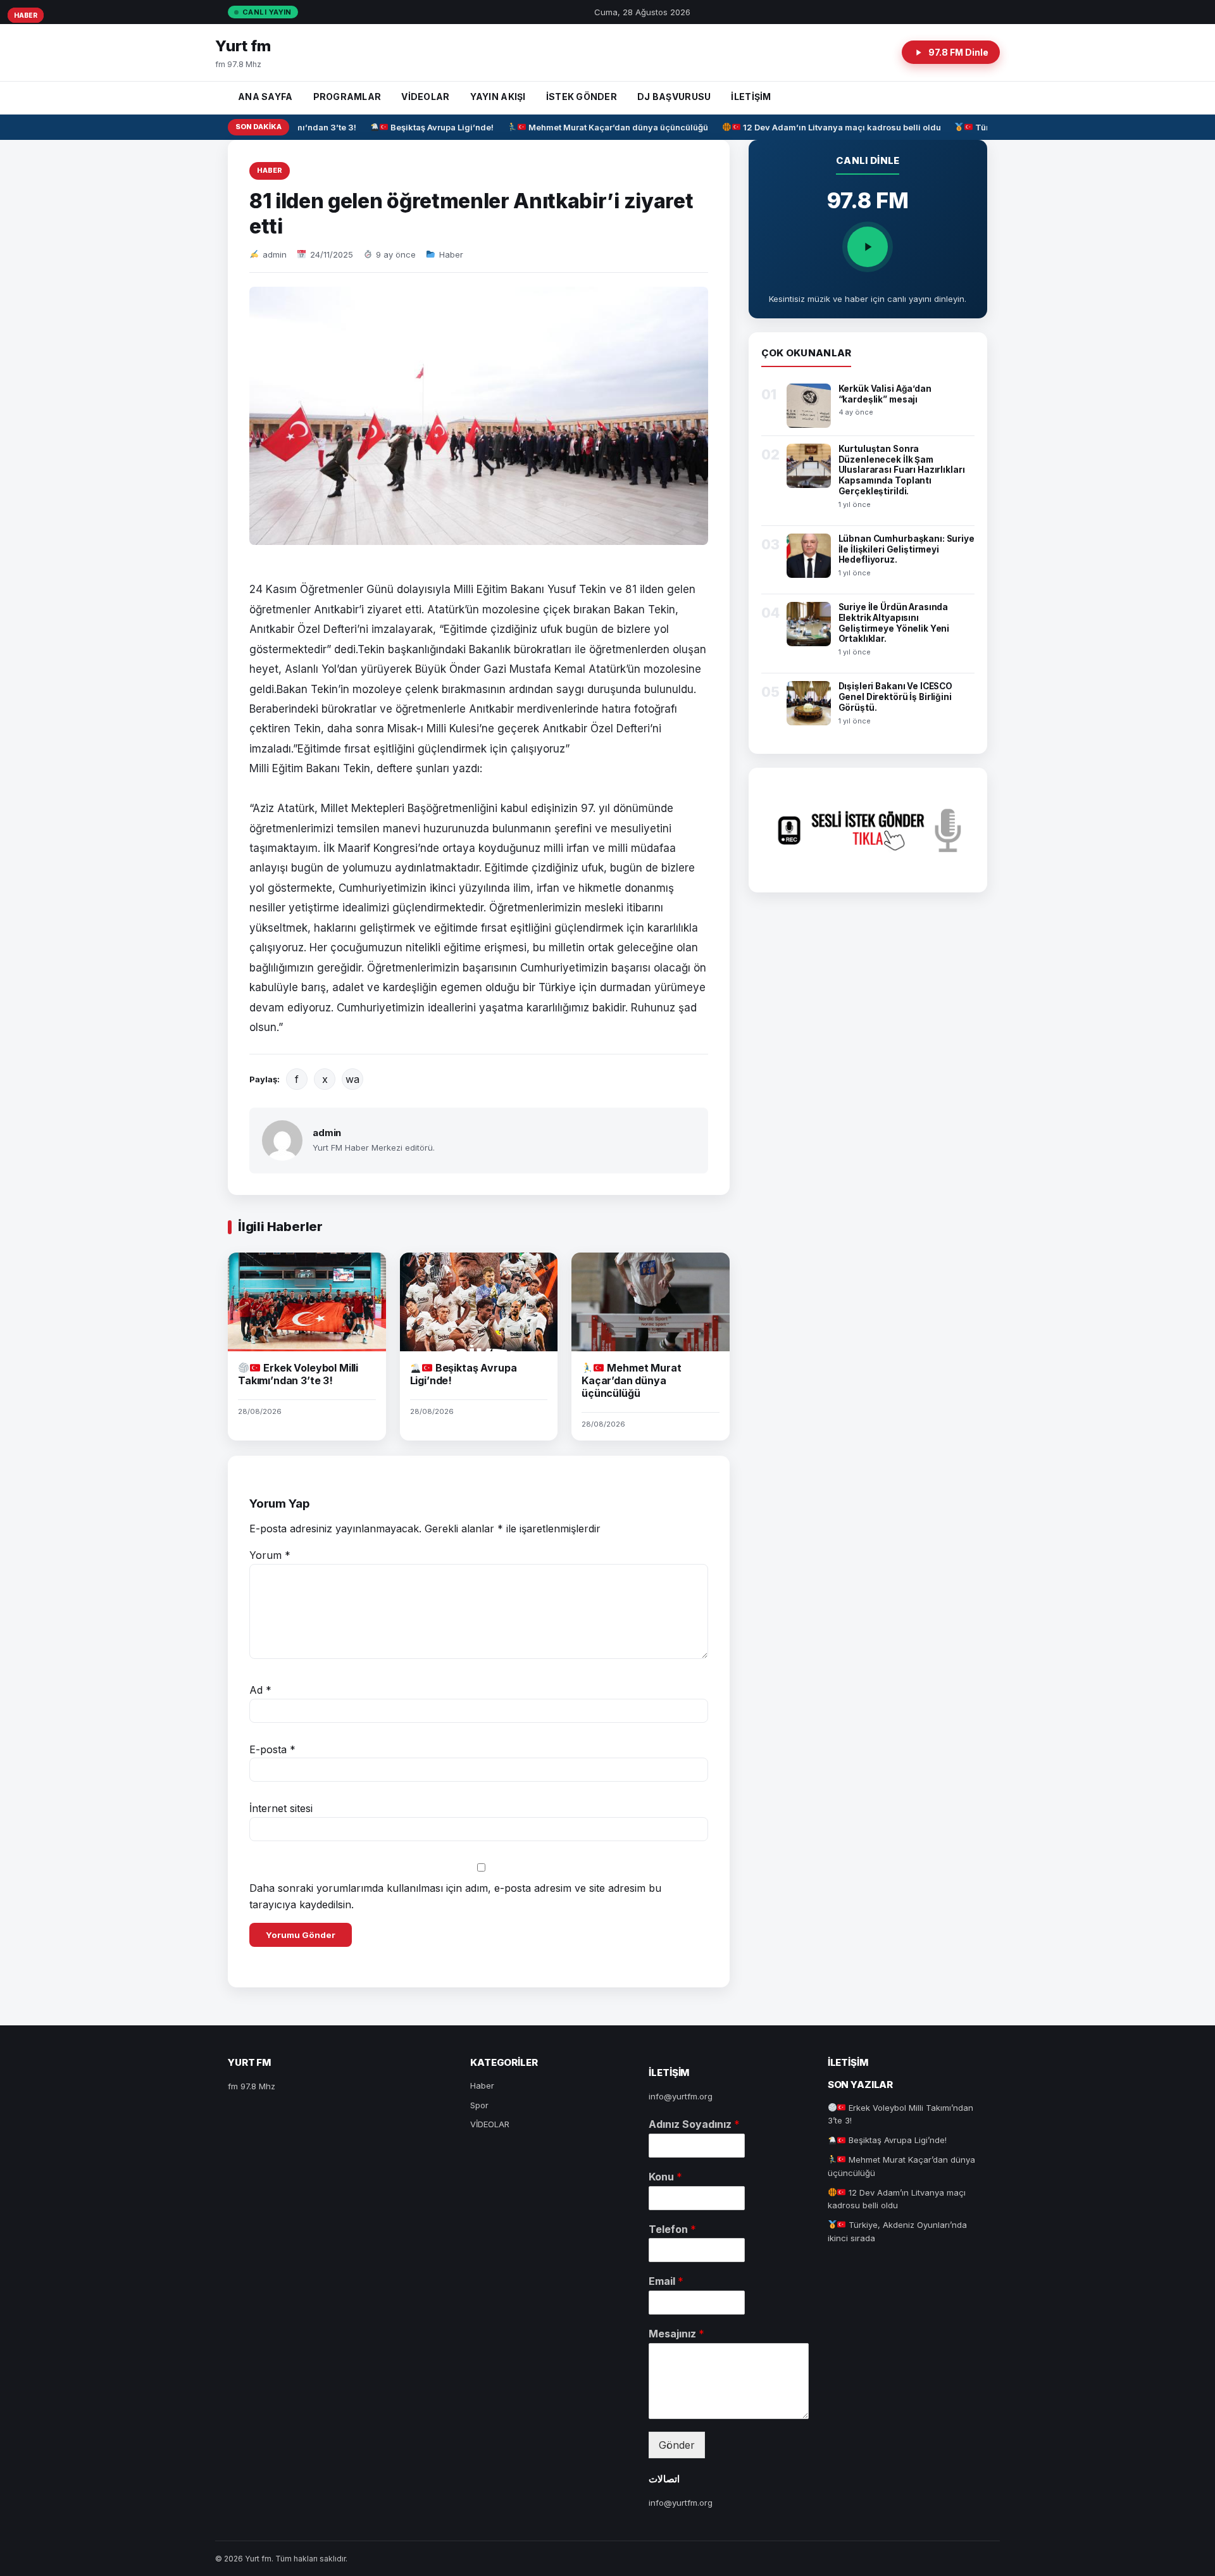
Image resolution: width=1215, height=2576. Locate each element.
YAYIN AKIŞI (498, 97)
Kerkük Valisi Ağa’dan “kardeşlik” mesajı (885, 394)
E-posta (272, 1749)
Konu (665, 2177)
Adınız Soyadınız (694, 2124)
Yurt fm (243, 46)
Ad (260, 1690)
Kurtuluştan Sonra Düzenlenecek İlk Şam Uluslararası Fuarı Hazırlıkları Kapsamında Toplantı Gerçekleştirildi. (902, 470)
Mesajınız (676, 2334)
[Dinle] (868, 247)
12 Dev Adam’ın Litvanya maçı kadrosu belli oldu (823, 127)
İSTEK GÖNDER (582, 97)
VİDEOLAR (425, 97)
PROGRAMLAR (347, 97)
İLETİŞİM (751, 97)
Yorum (270, 1555)
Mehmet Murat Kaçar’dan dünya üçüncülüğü (600, 127)
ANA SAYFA (265, 97)
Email (666, 2281)
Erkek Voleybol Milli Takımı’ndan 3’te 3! (298, 1374)
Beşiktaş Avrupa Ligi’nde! (424, 127)
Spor (479, 2105)
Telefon (672, 2229)
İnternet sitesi (281, 1808)
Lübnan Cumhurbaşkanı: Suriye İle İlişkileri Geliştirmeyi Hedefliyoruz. (907, 549)
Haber (270, 170)
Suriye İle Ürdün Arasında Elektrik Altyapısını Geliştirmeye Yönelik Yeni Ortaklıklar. (894, 623)
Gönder (677, 2445)
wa (352, 1079)
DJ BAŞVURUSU (674, 97)
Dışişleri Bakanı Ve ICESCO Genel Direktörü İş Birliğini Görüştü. (896, 697)
